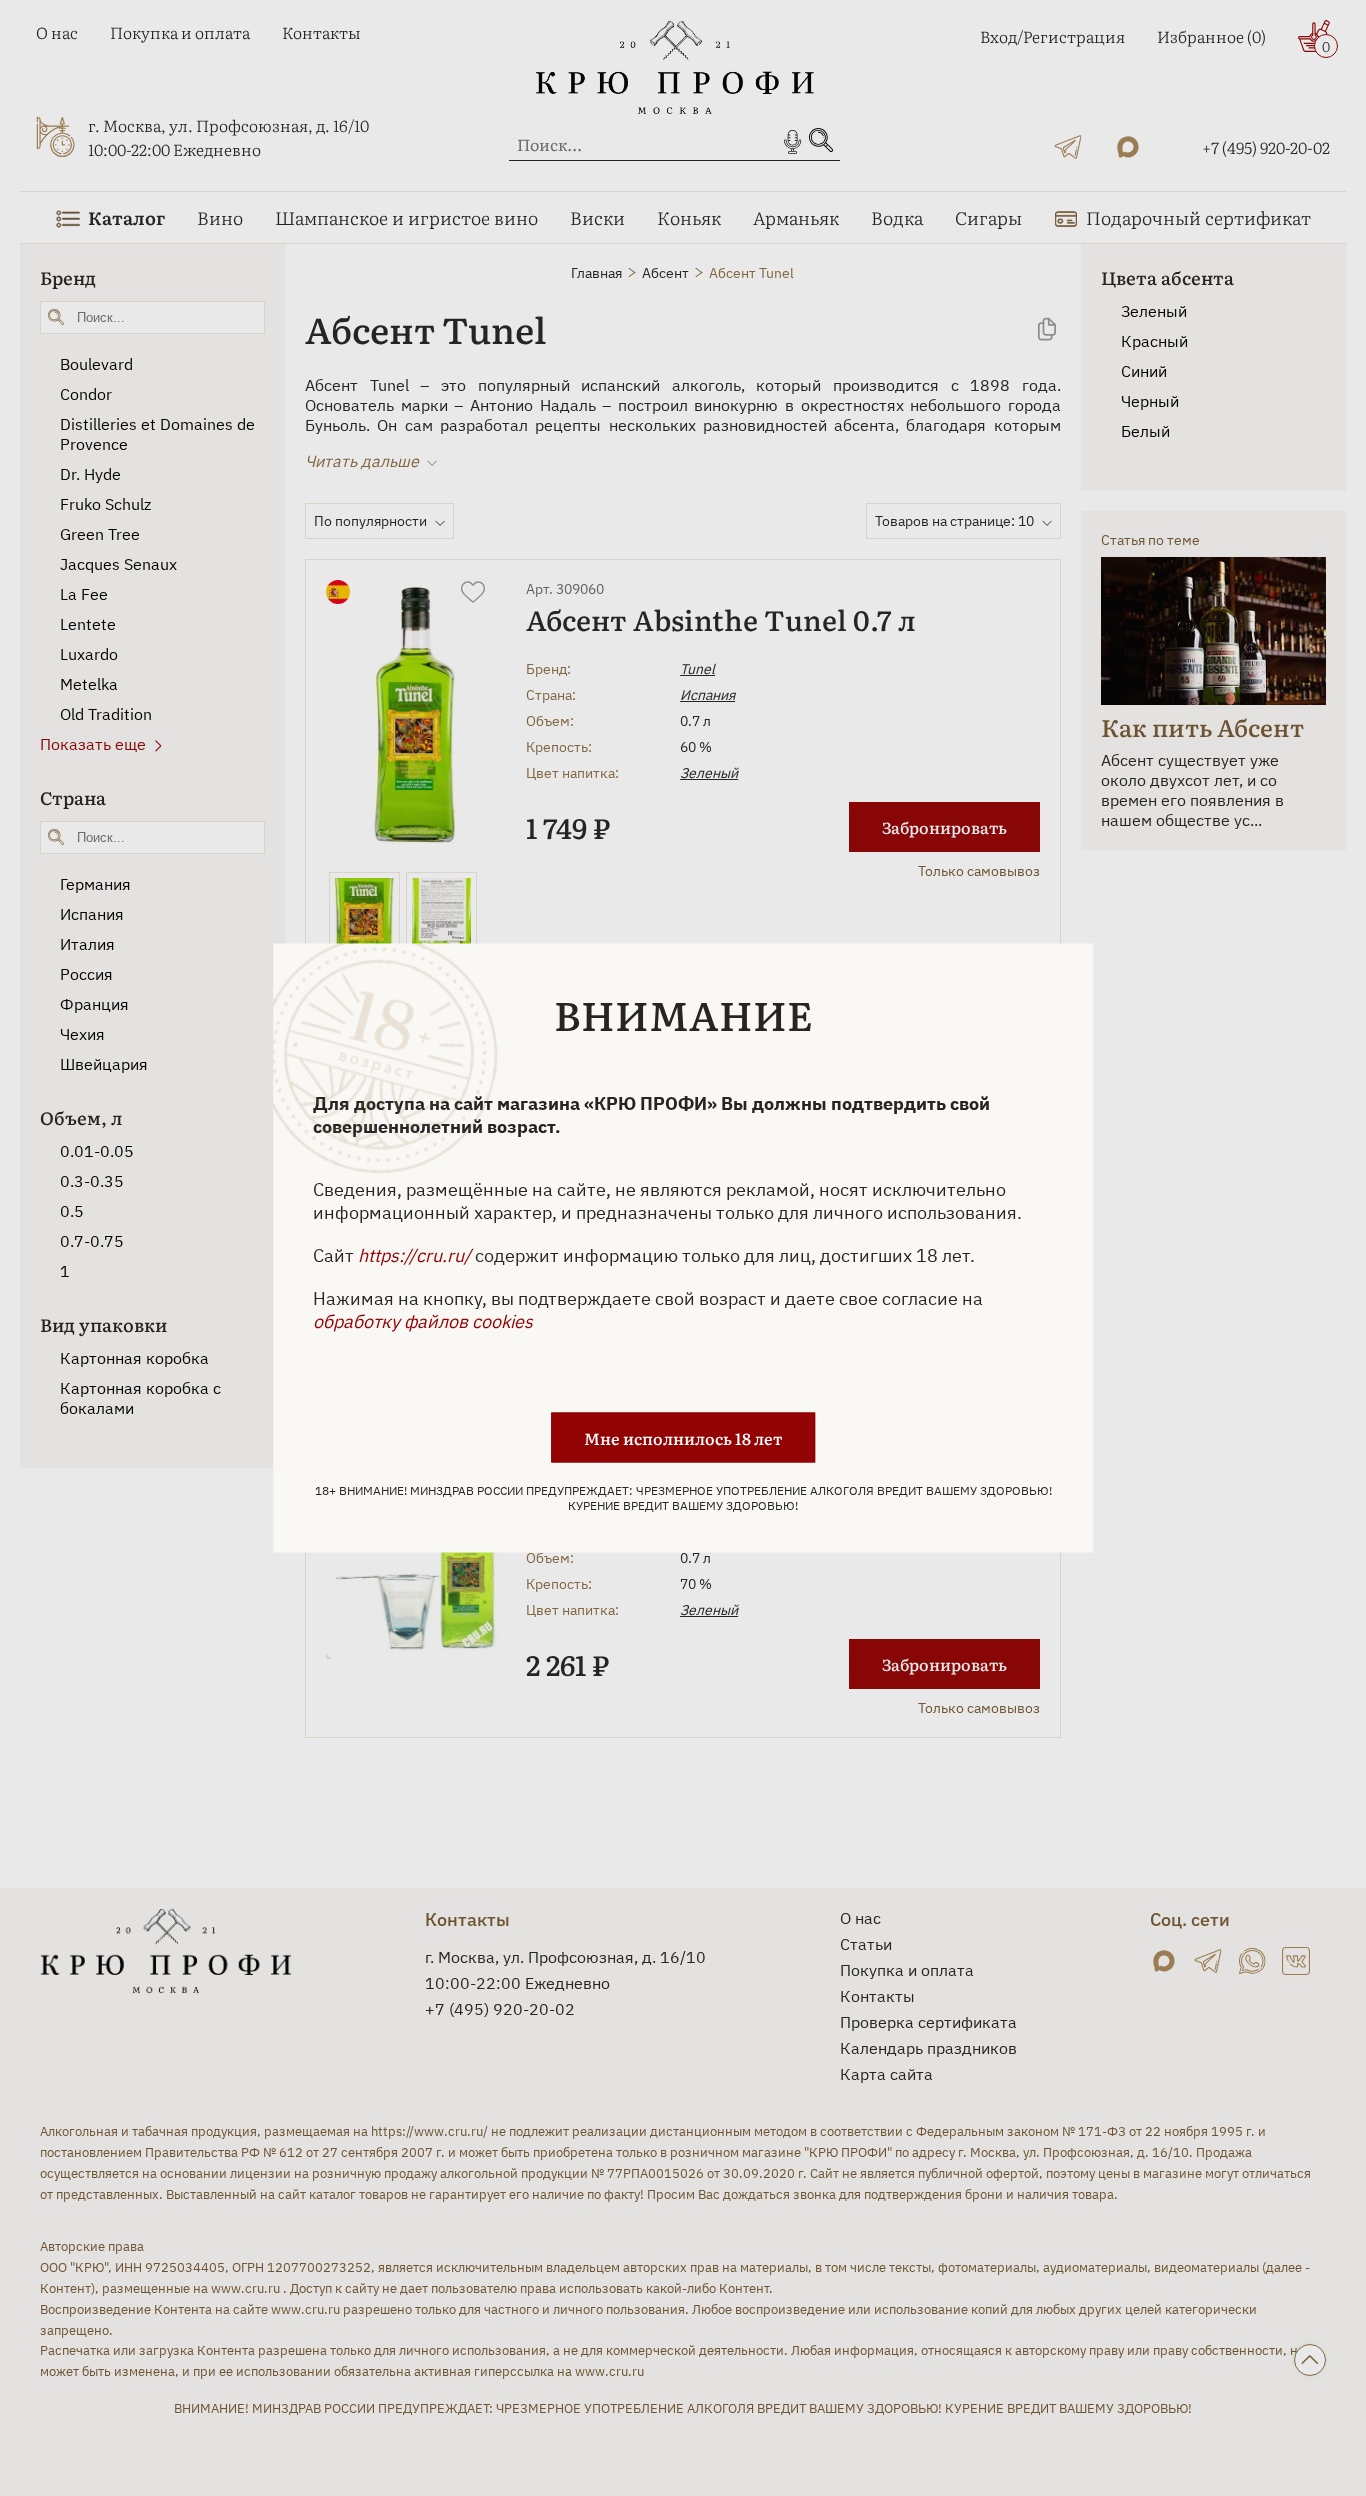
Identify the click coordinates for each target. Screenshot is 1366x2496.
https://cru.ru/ (414, 1255)
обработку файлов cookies (423, 1321)
